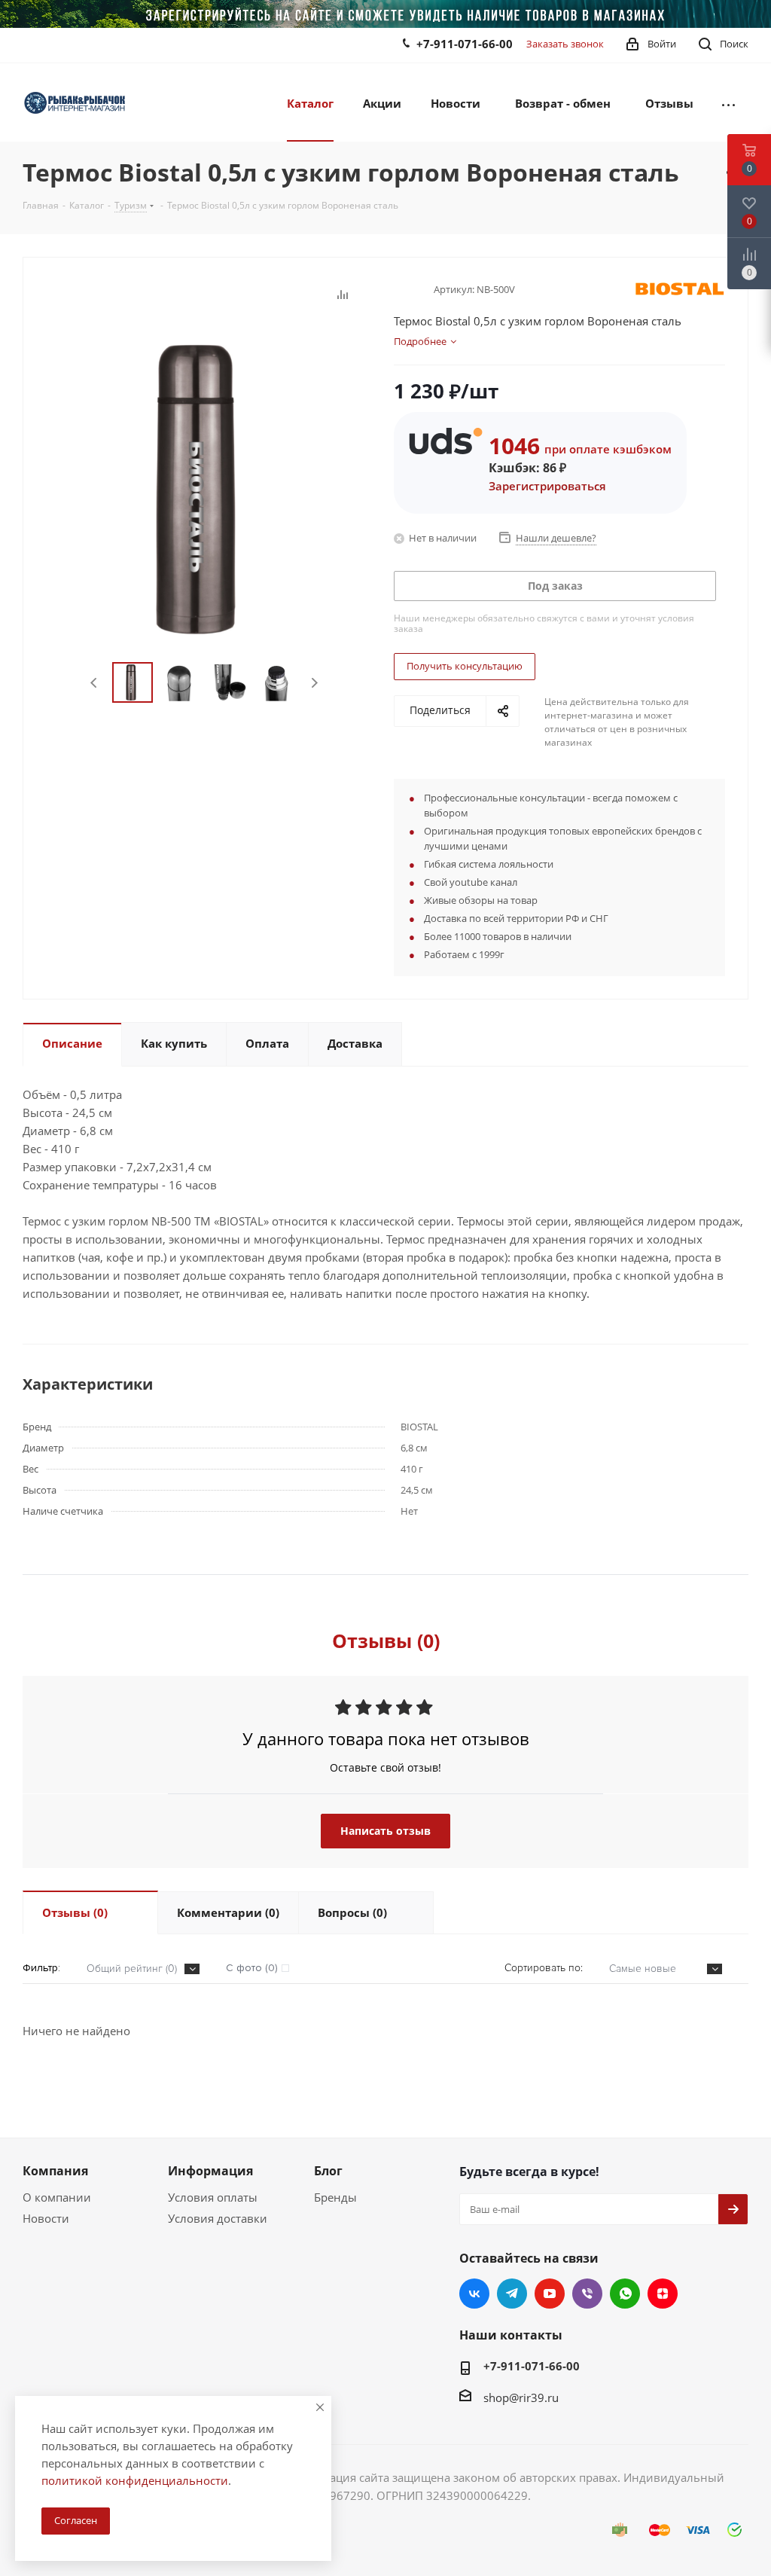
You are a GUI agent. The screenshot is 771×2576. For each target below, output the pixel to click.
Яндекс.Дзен (663, 2294)
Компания (55, 2171)
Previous (94, 683)
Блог (328, 2171)
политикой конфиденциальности (135, 2480)
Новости (46, 2218)
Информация (210, 2171)
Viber (587, 2294)
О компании (57, 2197)
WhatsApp (625, 2294)
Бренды (335, 2197)
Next (314, 683)
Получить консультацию (465, 666)
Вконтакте (474, 2294)
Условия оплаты (213, 2197)
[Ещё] (728, 102)
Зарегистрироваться (547, 486)
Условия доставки (218, 2218)
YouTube (550, 2294)
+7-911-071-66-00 (465, 44)
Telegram (512, 2294)
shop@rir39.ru (521, 2397)
